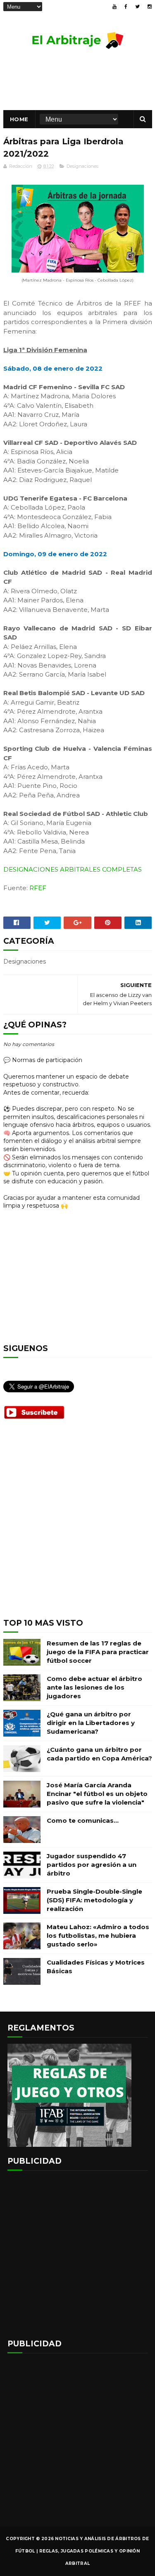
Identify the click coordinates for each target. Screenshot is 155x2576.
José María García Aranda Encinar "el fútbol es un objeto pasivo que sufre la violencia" (97, 1794)
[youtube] (114, 7)
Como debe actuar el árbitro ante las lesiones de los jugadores (94, 1687)
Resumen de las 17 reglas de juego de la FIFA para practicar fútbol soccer (98, 1652)
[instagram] (150, 7)
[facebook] (126, 7)
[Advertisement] (77, 1525)
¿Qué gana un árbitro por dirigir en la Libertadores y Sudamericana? (91, 1723)
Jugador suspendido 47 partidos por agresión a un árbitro (92, 1865)
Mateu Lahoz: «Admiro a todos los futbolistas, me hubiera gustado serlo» (98, 1936)
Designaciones (82, 166)
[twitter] (137, 7)
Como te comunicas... (83, 1820)
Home (19, 119)
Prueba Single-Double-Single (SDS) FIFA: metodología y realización (94, 1900)
